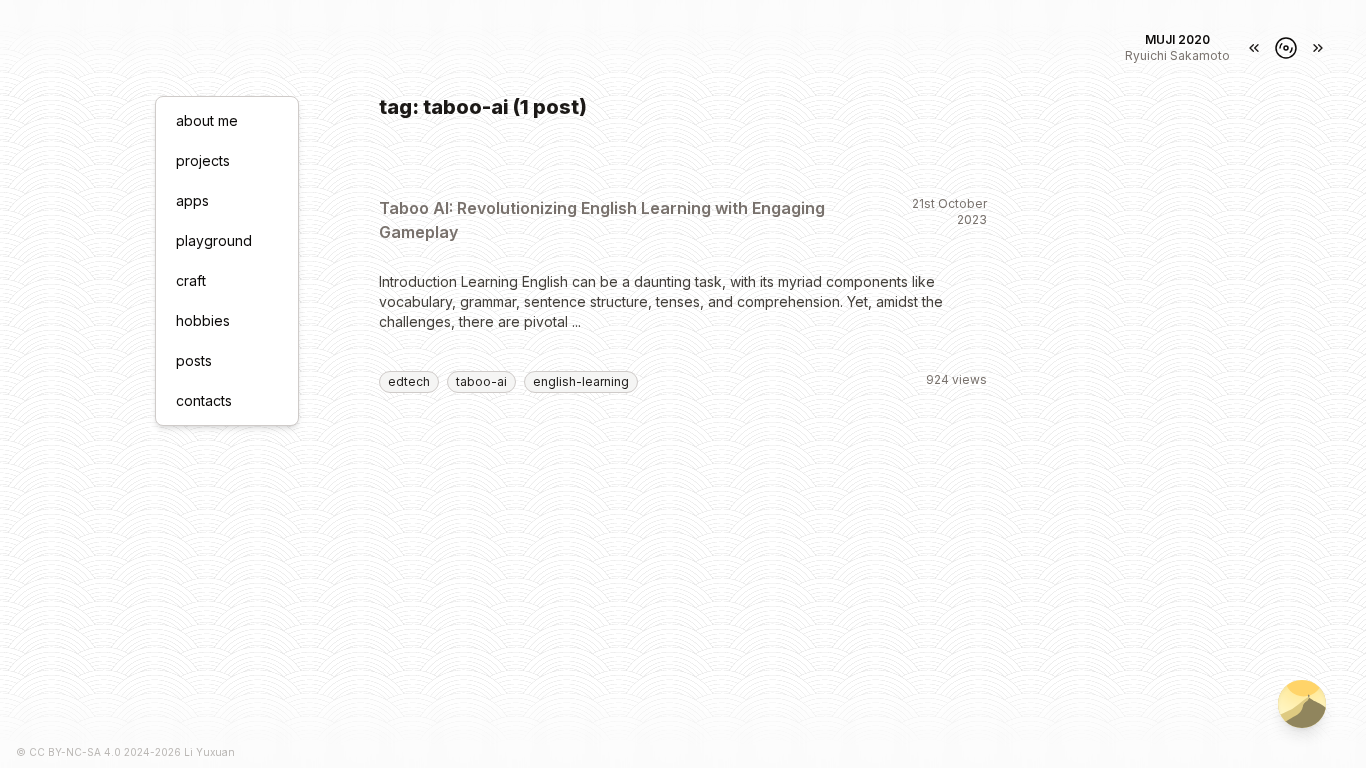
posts (194, 360)
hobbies (203, 320)
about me (207, 120)
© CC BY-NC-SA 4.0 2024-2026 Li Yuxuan (125, 752)
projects (203, 160)
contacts (204, 400)
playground (214, 240)
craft (191, 280)
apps (192, 200)
